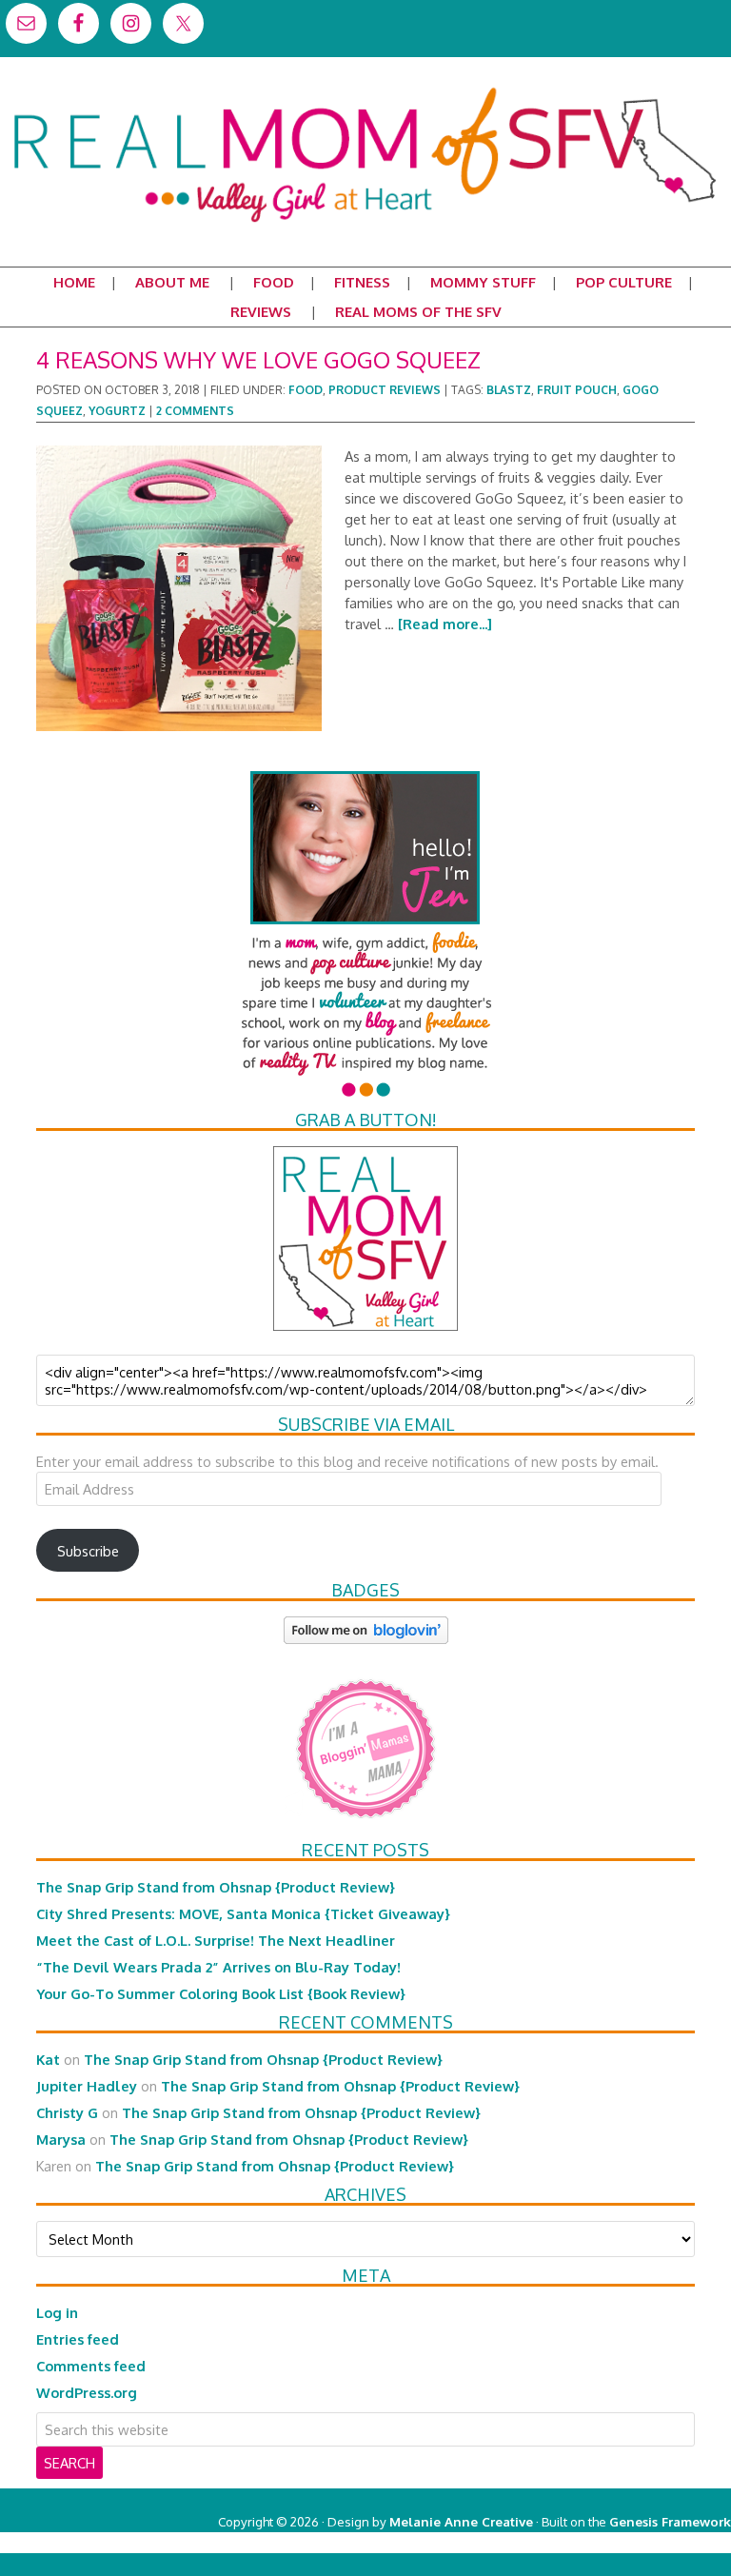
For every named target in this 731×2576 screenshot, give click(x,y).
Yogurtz (117, 411)
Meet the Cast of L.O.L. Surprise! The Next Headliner (216, 1940)
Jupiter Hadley (87, 2086)
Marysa (61, 2139)
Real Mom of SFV (365, 89)
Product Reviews (385, 390)
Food (306, 390)
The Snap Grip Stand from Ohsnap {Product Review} (216, 1887)
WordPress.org (87, 2392)
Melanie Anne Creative (461, 2521)
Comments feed (91, 2366)
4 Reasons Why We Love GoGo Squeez (258, 359)
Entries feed (78, 2339)
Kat (48, 2059)
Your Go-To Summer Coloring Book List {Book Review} (221, 1993)
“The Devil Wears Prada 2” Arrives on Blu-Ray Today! (218, 1967)
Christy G (67, 2112)
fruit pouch (577, 390)
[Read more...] (445, 624)
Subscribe (88, 1551)
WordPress (650, 2542)
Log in (57, 2312)
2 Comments (195, 411)
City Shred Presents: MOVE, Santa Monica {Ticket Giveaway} (243, 1913)
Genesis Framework (670, 2521)
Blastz (509, 390)
